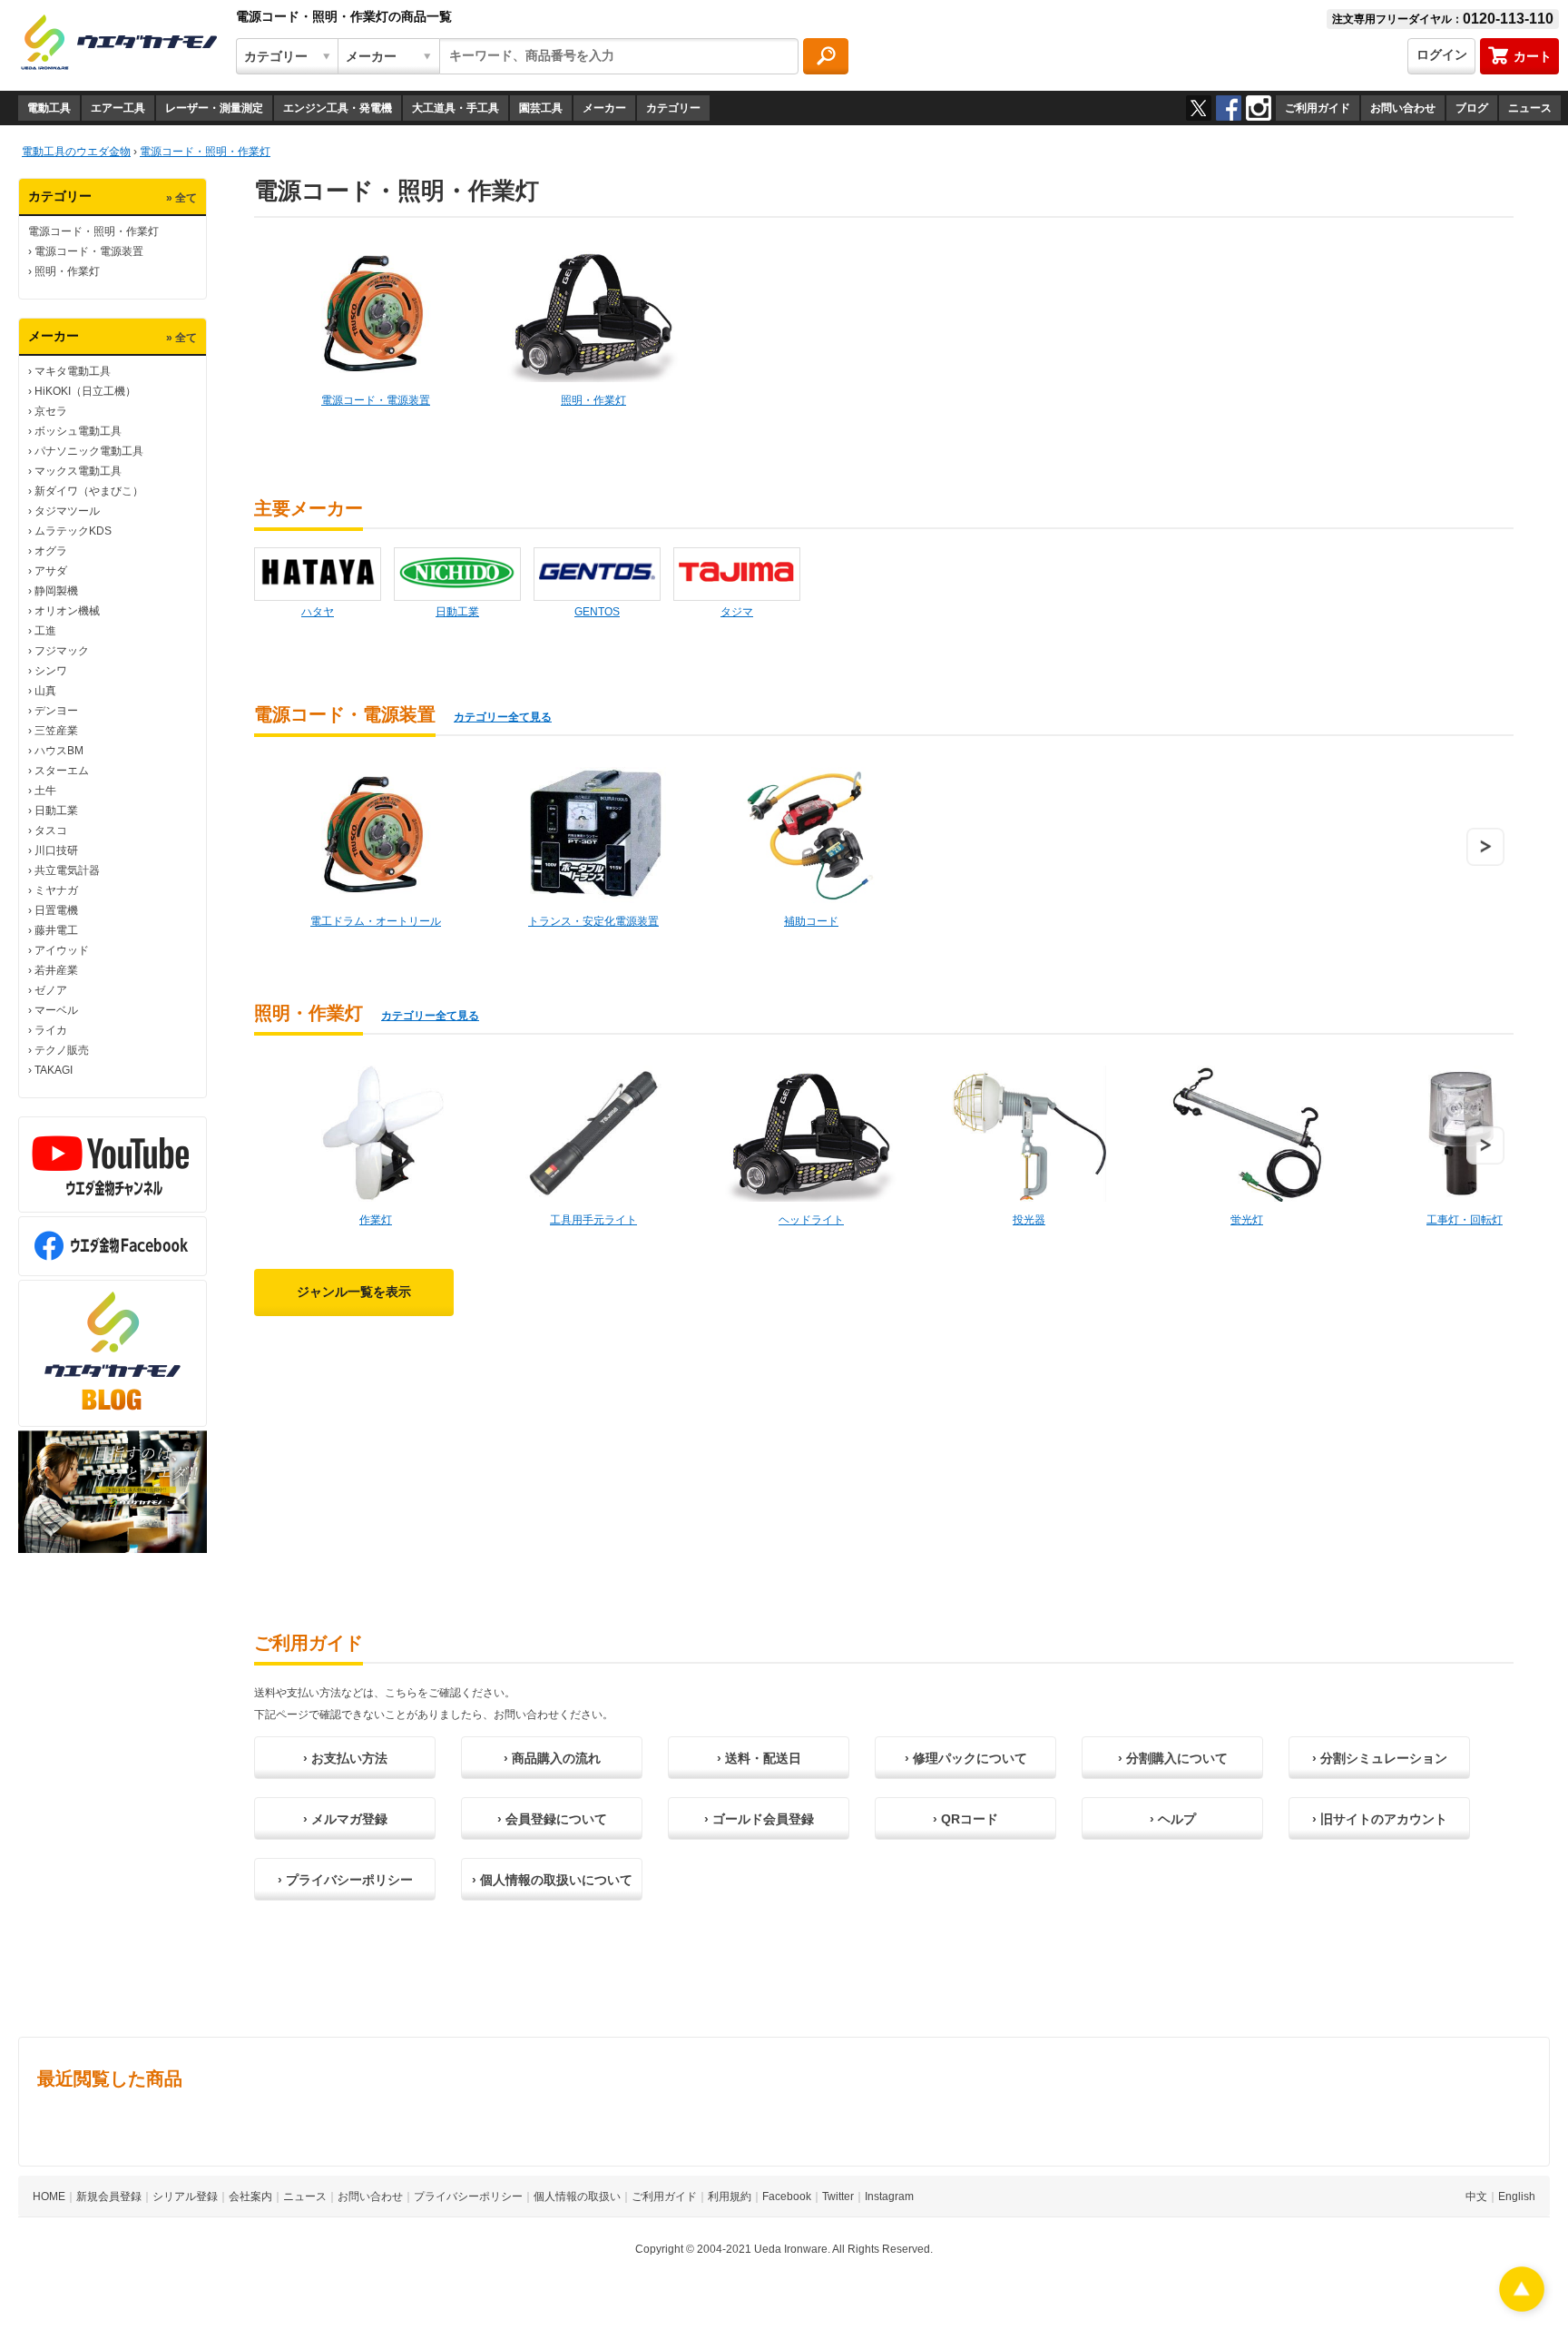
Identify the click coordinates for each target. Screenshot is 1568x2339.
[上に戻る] (1522, 2307)
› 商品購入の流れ (552, 1758)
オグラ (51, 551)
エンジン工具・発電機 (338, 108)
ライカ (51, 1030)
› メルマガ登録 (345, 1819)
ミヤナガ (56, 890)
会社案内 (250, 2196)
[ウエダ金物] (119, 44)
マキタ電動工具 (73, 371)
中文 (1476, 2196)
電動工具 (49, 108)
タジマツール (67, 511)
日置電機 (56, 910)
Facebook (787, 2196)
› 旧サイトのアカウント (1380, 1819)
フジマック (62, 651)
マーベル (56, 1010)
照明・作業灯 (67, 271)
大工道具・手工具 (456, 108)
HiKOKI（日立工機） (85, 391)
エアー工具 (118, 108)
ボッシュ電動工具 (78, 431)
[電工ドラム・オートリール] (376, 835)
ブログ (1472, 108)
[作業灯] (376, 1134)
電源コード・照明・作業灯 (93, 231)
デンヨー (56, 711)
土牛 (45, 791)
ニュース (1530, 108)
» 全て (181, 198)
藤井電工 (56, 930)
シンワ (51, 671)
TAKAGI (54, 1070)
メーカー (604, 108)
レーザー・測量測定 (214, 108)
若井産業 (56, 970)
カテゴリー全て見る (503, 717)
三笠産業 (56, 731)
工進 (45, 631)
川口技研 (56, 850)
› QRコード (965, 1819)
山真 (45, 691)
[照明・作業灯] (593, 314)
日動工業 (56, 811)
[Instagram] (1259, 108)
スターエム (62, 771)
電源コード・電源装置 (89, 251)
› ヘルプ (1173, 1819)
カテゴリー (673, 108)
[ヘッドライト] (811, 1134)
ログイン (1442, 54)
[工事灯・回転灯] (1465, 1134)
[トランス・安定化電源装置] (593, 835)
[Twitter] (1199, 108)
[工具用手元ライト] (593, 1134)
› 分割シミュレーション (1380, 1758)
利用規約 (730, 2196)
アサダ (51, 571)
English (1517, 2196)
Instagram (889, 2196)
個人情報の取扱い (577, 2196)
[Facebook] (1229, 108)
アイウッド (62, 950)
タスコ (51, 830)
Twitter (838, 2196)
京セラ (51, 411)
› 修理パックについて (966, 1758)
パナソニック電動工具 (89, 451)
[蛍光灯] (1247, 1134)
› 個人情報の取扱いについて (552, 1880)
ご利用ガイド (1318, 108)
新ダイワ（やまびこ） (89, 491)
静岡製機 (56, 591)
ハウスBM (59, 751)
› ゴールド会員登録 (759, 1819)
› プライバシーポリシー (345, 1880)
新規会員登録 (109, 2196)
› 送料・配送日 (759, 1758)
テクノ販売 (62, 1050)
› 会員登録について (552, 1819)
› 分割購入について (1173, 1758)
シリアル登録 (185, 2196)
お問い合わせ (1403, 108)
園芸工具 (541, 108)
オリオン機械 (67, 611)
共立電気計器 (67, 870)
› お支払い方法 (345, 1758)
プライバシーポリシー (468, 2196)
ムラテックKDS (73, 531)
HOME (49, 2196)
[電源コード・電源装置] (376, 314)
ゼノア (51, 990)
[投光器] (1029, 1134)
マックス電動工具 (78, 471)
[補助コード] (811, 835)
